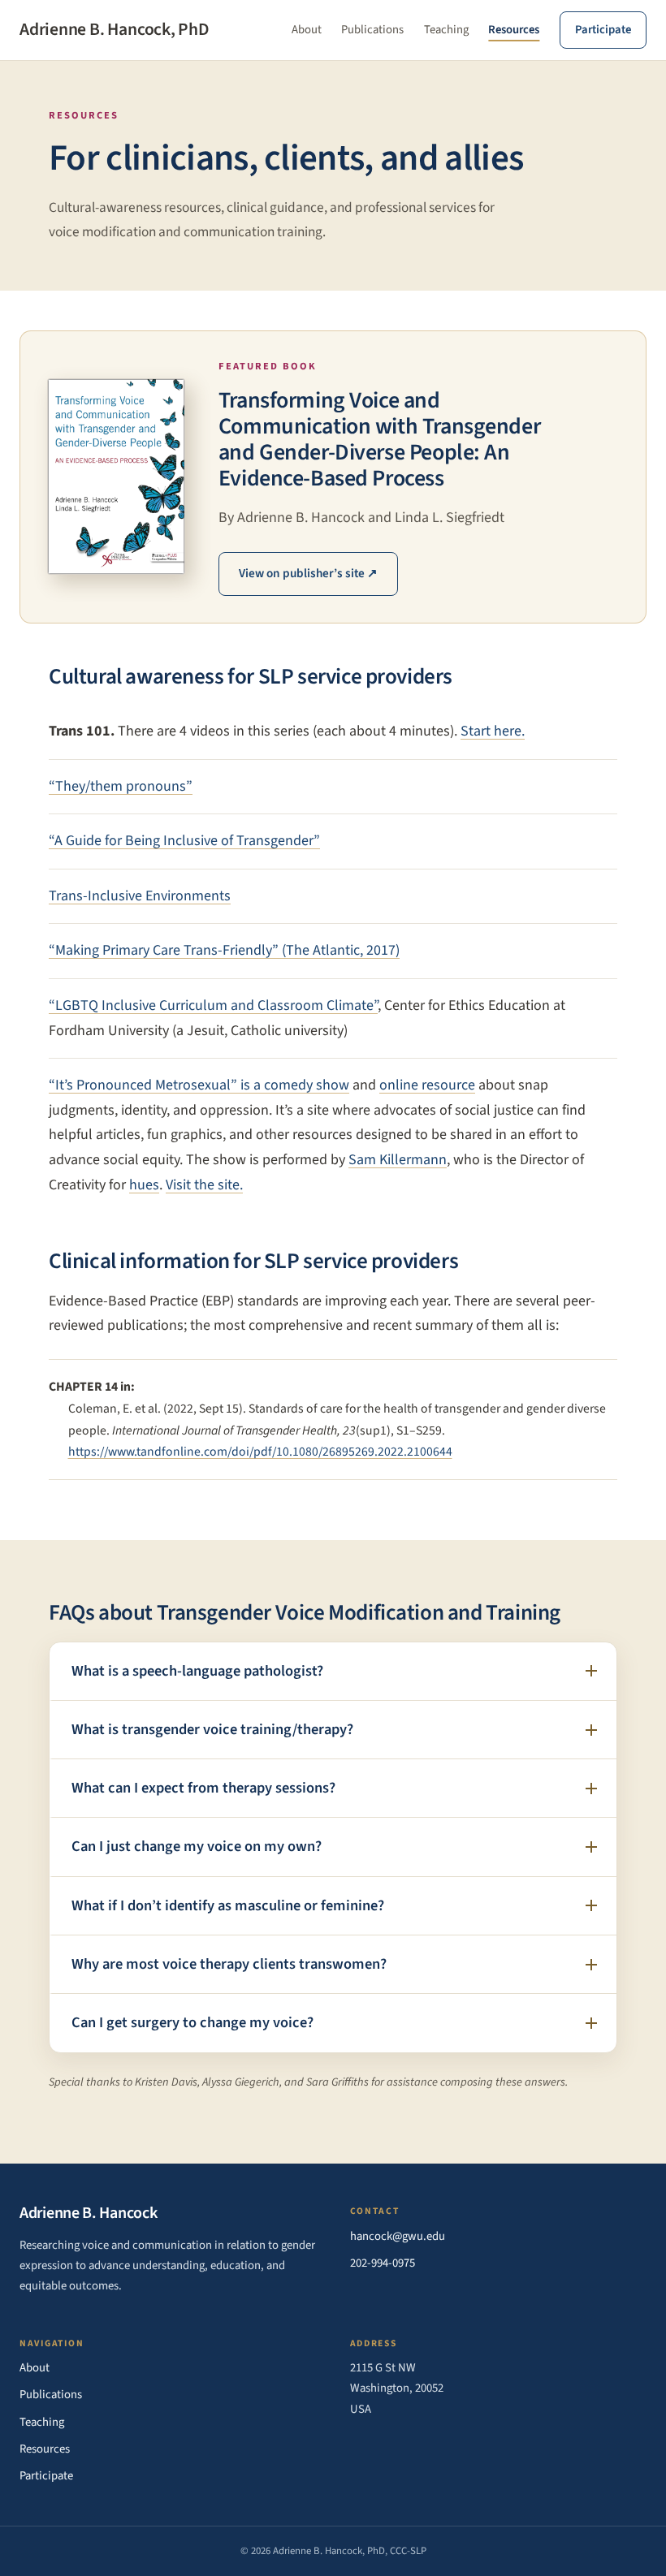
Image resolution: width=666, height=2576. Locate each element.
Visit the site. (204, 1185)
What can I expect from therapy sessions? (203, 1788)
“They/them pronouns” (121, 786)
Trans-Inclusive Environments (140, 896)
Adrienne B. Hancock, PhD (115, 30)
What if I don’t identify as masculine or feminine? (228, 1905)
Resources (514, 30)
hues (144, 1185)
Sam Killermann (398, 1160)
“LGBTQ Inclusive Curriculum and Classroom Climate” (213, 1005)
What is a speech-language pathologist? (197, 1671)
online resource (427, 1085)
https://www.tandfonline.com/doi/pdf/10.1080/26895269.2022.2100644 (260, 1452)
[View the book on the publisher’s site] (116, 477)
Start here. (493, 731)
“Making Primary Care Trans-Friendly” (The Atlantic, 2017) (224, 950)
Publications (372, 30)
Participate (603, 30)
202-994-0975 (383, 2263)
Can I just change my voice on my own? (197, 1846)
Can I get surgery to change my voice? (192, 2022)
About (307, 30)
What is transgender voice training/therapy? (212, 1729)
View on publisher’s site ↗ (308, 573)
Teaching (446, 30)
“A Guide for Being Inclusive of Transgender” (184, 841)
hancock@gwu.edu (398, 2236)
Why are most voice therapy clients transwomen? (229, 1964)
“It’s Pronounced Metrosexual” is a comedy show (199, 1085)
